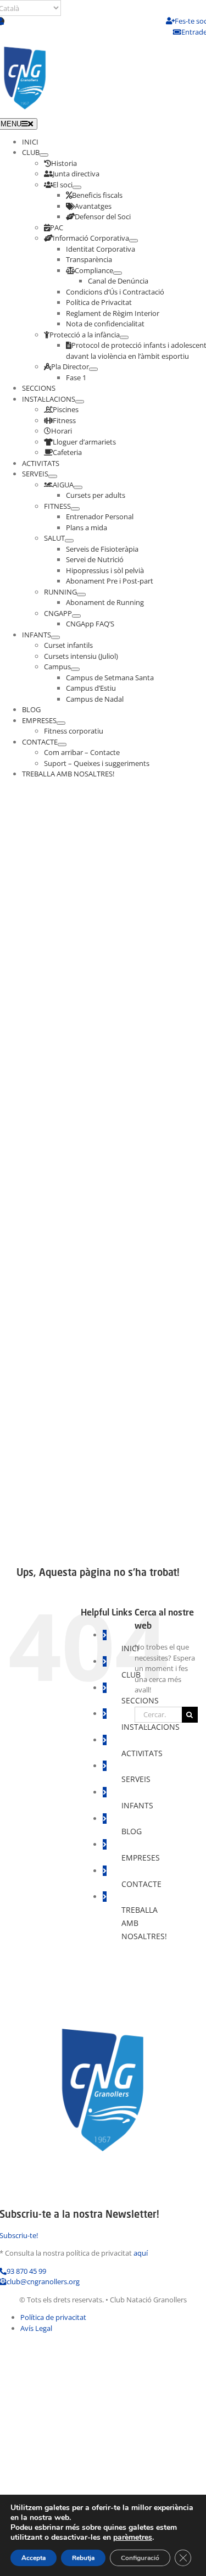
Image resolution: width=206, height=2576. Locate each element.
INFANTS (137, 1805)
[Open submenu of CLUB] (44, 155)
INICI (130, 1648)
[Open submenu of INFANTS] (55, 637)
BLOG (132, 1831)
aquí (141, 2253)
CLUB (131, 1675)
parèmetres (133, 2538)
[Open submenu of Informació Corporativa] (133, 241)
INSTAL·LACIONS (151, 1727)
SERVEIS (136, 1779)
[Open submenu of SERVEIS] (53, 476)
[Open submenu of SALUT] (69, 541)
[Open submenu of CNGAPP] (76, 616)
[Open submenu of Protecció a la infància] (124, 337)
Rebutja (83, 2558)
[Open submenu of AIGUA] (78, 487)
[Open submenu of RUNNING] (81, 595)
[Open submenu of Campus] (75, 669)
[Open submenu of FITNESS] (75, 509)
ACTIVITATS (142, 1753)
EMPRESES (141, 1858)
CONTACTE (141, 1884)
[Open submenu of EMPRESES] (61, 723)
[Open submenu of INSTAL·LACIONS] (80, 402)
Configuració (140, 2558)
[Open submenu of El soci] (77, 187)
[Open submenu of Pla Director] (93, 369)
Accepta (34, 2558)
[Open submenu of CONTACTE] (62, 745)
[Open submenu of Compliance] (118, 273)
